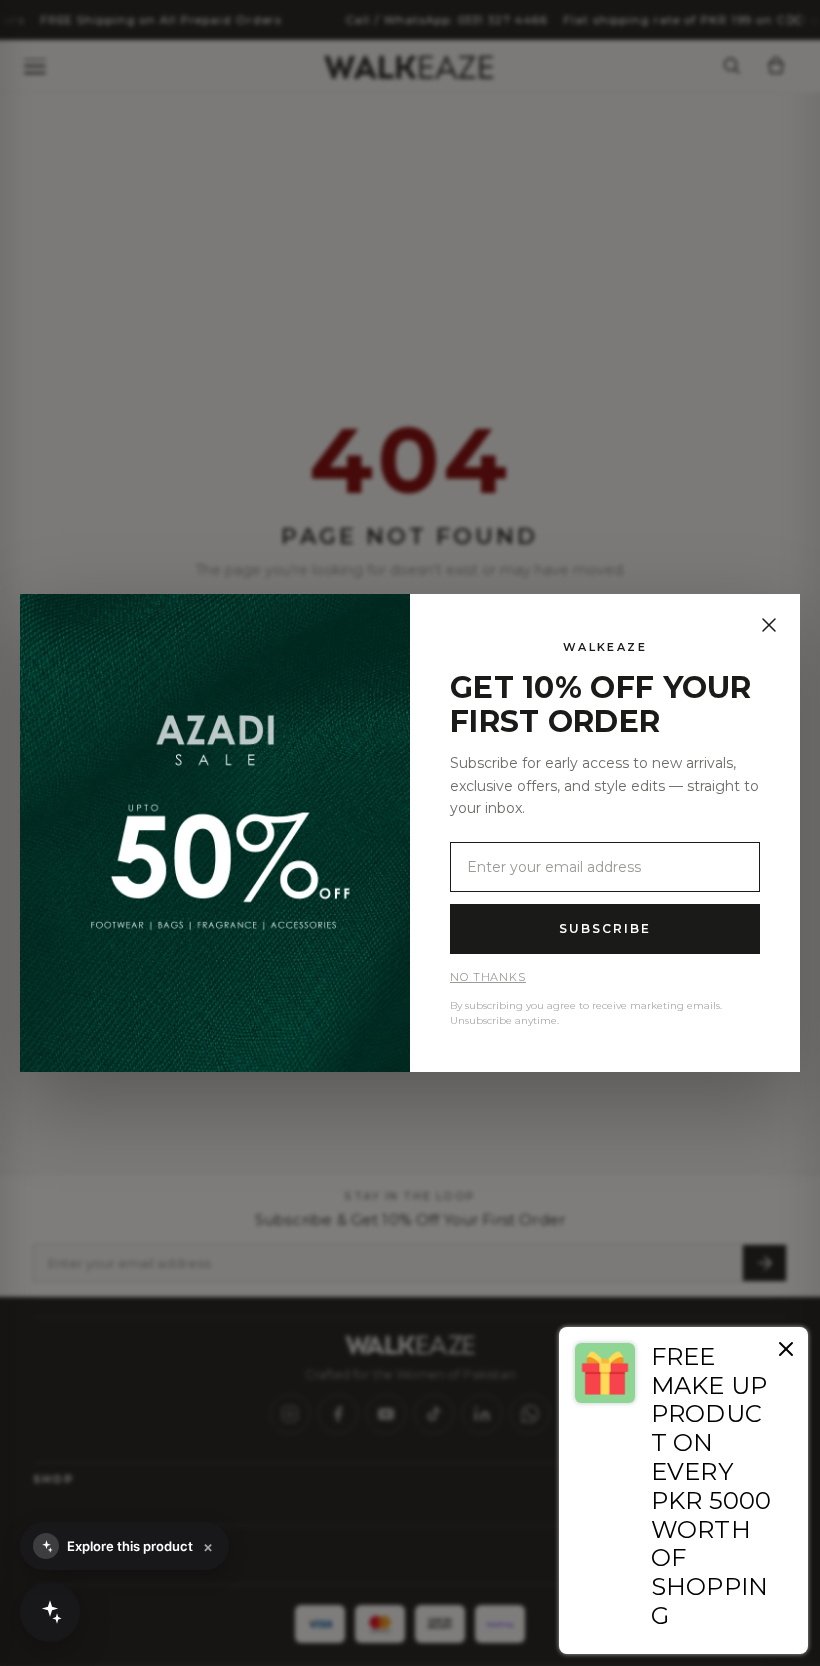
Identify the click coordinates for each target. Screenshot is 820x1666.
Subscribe (604, 928)
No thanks (488, 977)
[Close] (769, 625)
